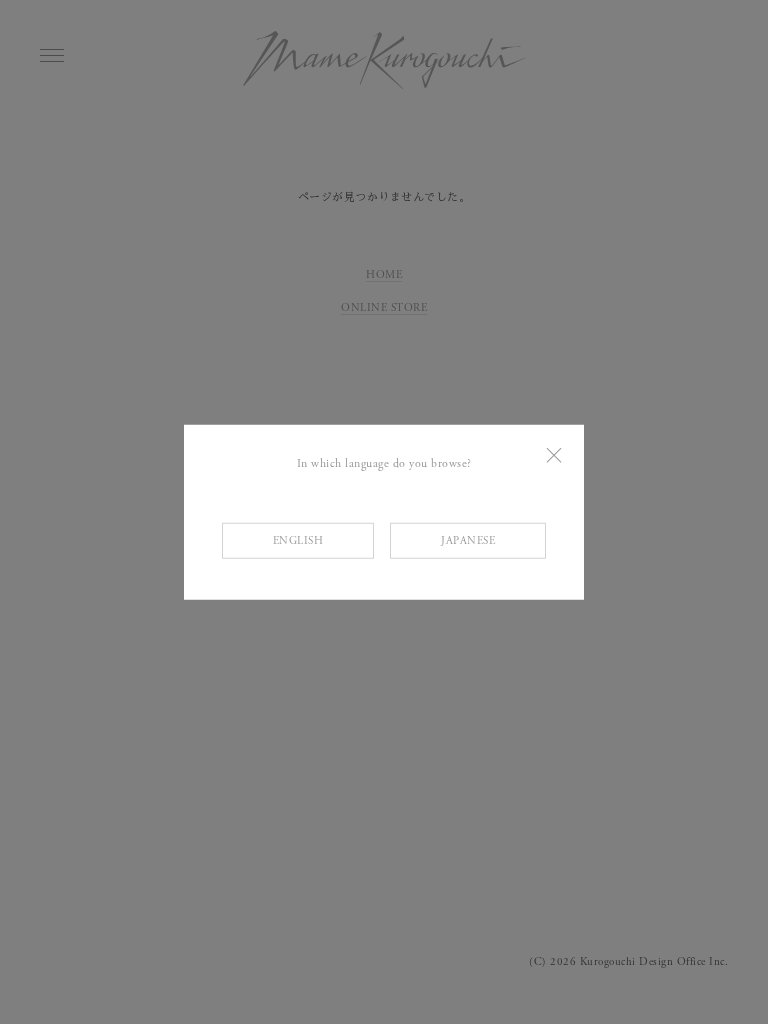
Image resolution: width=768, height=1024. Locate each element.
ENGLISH (298, 541)
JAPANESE (468, 541)
